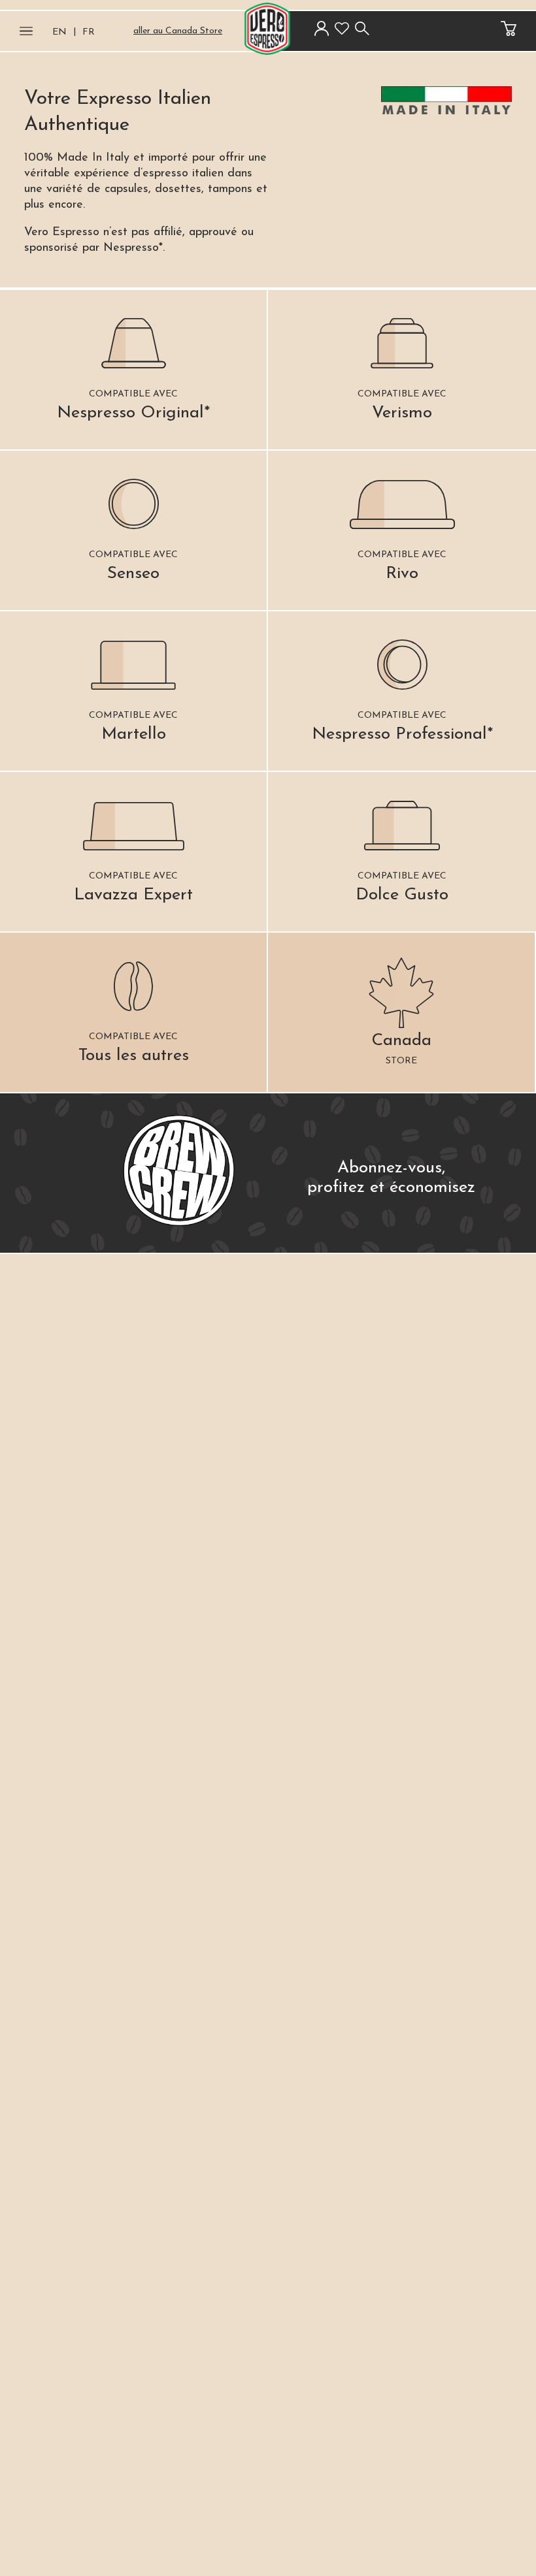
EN (59, 32)
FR (89, 32)
